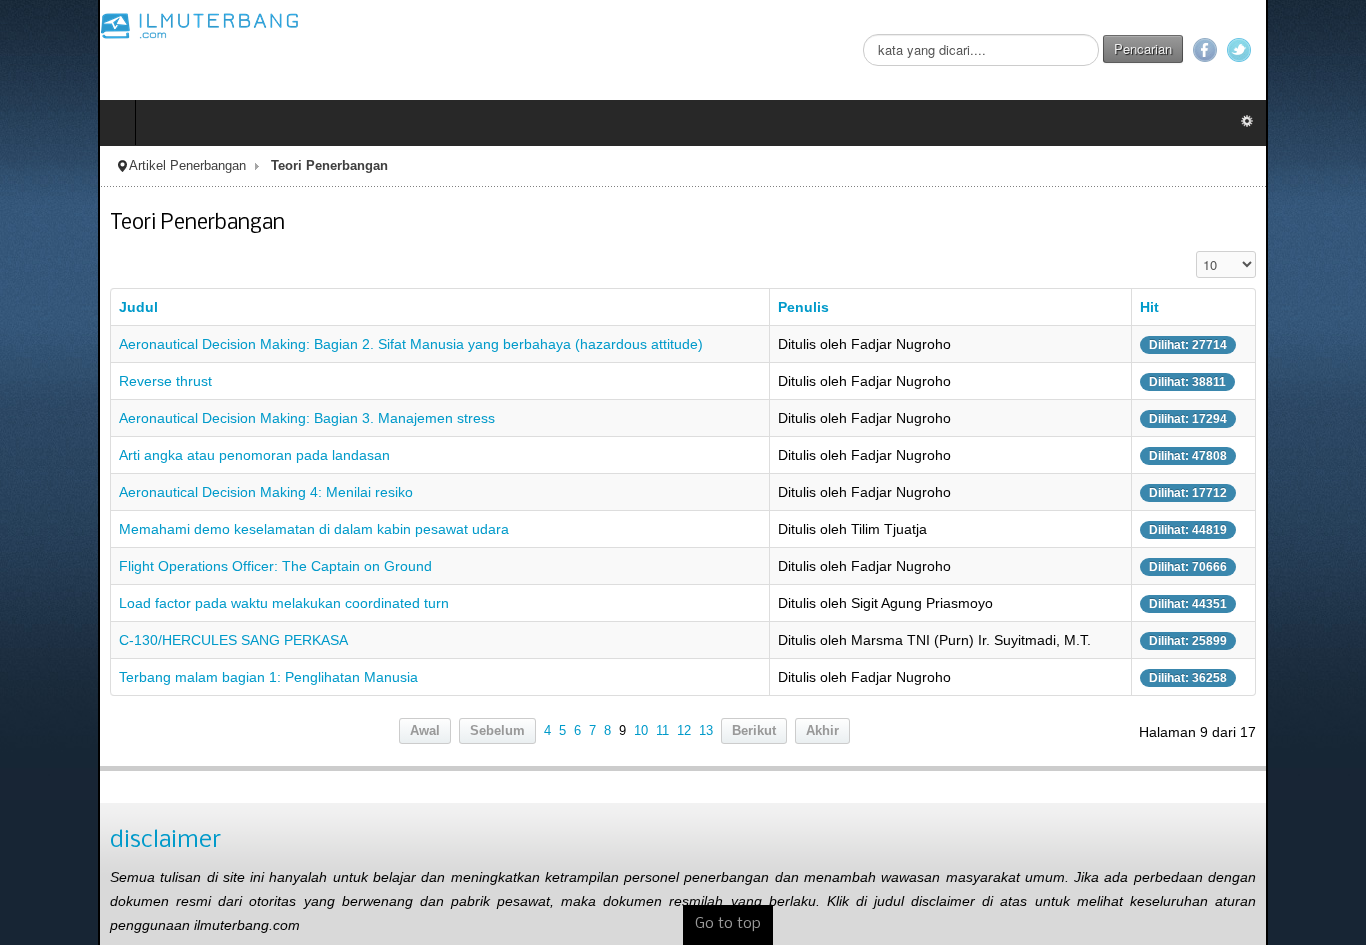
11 (662, 731)
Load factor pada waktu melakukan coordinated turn (186, 603)
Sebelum (497, 731)
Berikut (754, 731)
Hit (1226, 307)
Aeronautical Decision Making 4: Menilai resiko (168, 492)
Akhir (822, 731)
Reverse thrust (67, 381)
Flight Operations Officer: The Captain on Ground (177, 566)
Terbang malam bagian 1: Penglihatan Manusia (170, 677)
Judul (40, 307)
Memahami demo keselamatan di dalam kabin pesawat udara (216, 529)
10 (641, 731)
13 (706, 731)
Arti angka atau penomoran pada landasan (156, 455)
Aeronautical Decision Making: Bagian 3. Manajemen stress (209, 418)
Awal (425, 731)
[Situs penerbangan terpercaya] (102, 25)
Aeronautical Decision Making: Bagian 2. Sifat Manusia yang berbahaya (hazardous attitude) (313, 344)
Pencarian (1241, 48)
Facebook (1303, 50)
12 (684, 731)
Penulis (818, 307)
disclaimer (67, 840)
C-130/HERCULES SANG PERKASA (135, 640)
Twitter (1337, 50)
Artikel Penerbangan (89, 166)
